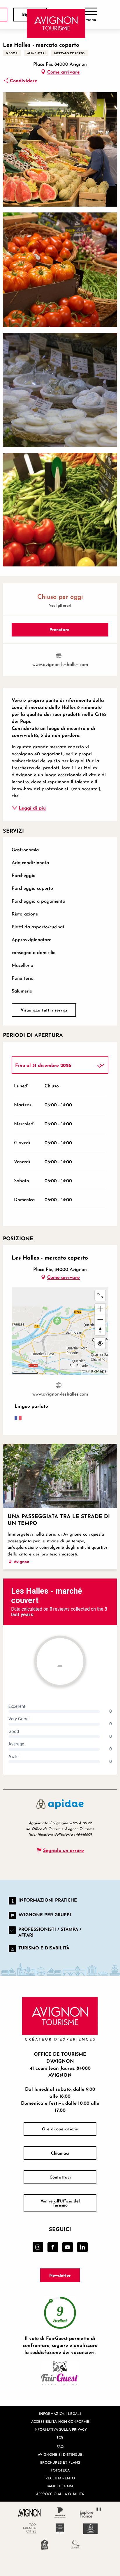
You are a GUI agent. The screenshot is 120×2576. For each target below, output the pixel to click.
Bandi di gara (60, 2486)
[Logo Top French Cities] (30, 2529)
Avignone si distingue (60, 2454)
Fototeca (60, 2470)
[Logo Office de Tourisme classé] (60, 2529)
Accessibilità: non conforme (60, 2421)
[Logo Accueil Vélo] (45, 2545)
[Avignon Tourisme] (56, 23)
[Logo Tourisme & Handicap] (91, 2529)
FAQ (60, 2447)
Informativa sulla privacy (60, 2429)
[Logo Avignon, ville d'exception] (30, 2513)
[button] (60, 149)
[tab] (54, 1065)
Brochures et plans (60, 2462)
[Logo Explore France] (91, 2513)
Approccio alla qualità (60, 2494)
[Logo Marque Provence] (60, 2513)
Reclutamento (60, 2478)
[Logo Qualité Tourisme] (75, 2545)
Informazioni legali (60, 2414)
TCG (60, 2437)
